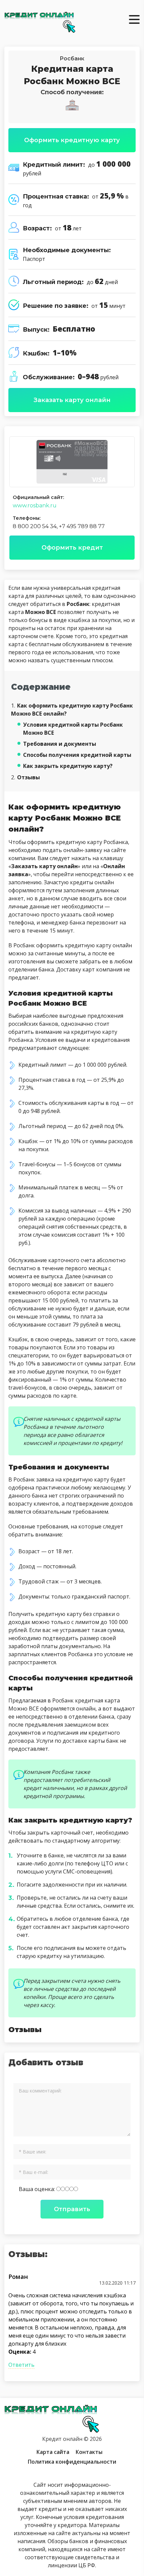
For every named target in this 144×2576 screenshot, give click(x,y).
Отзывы (25, 777)
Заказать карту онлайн (72, 400)
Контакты (89, 2452)
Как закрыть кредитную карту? (68, 766)
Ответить (21, 2365)
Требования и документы (60, 744)
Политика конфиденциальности (72, 2462)
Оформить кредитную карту (72, 140)
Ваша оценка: (38, 2189)
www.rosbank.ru (35, 506)
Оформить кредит (72, 548)
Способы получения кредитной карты (77, 755)
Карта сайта (53, 2452)
